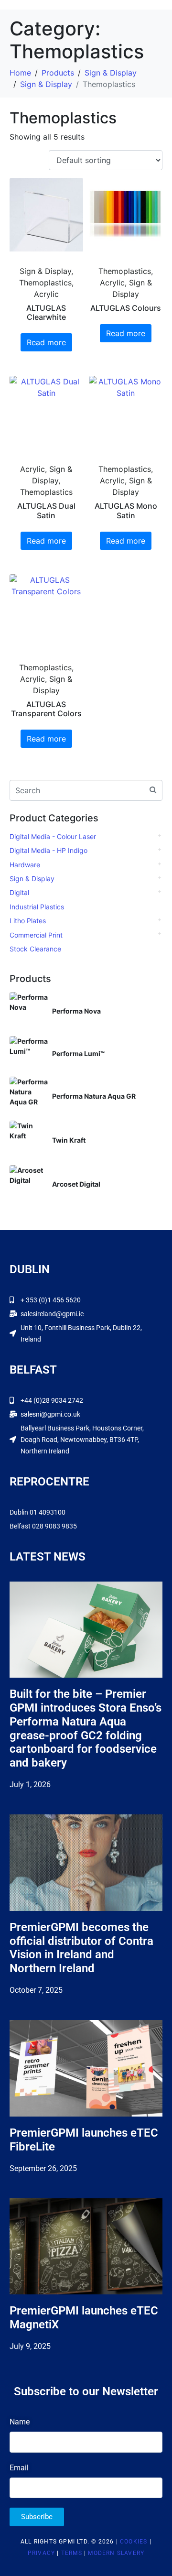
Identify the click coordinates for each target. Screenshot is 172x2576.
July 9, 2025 (30, 2346)
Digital (19, 892)
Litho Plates (28, 921)
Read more (46, 342)
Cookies (134, 2542)
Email (19, 2468)
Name (20, 2422)
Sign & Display (32, 879)
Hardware (25, 865)
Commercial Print (36, 935)
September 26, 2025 (43, 2168)
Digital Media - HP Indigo (48, 850)
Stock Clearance (35, 949)
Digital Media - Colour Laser (53, 836)
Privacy (41, 2553)
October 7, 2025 (36, 1990)
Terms (72, 2553)
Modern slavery (116, 2553)
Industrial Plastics (37, 907)
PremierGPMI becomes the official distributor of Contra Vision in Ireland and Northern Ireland (81, 1948)
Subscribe (37, 2517)
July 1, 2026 (30, 1785)
